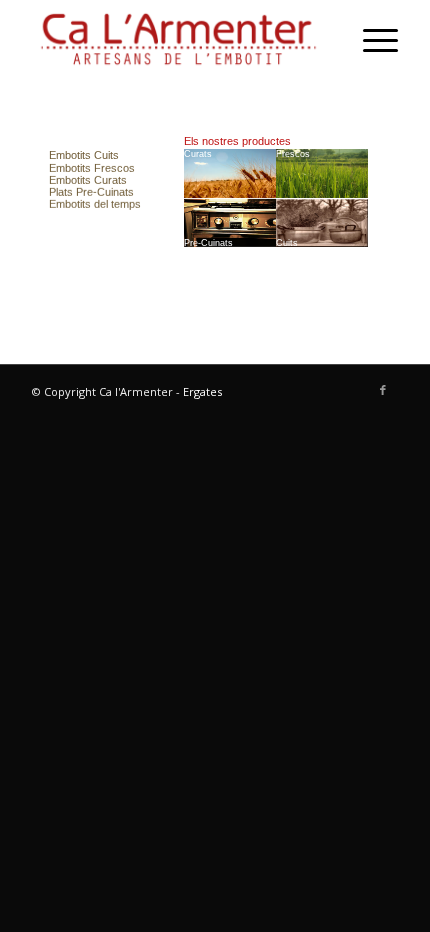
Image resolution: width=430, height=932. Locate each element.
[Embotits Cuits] (84, 155)
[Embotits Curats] (230, 173)
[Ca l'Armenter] (178, 40)
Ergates (202, 391)
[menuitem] (370, 40)
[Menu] (370, 40)
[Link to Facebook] (383, 390)
